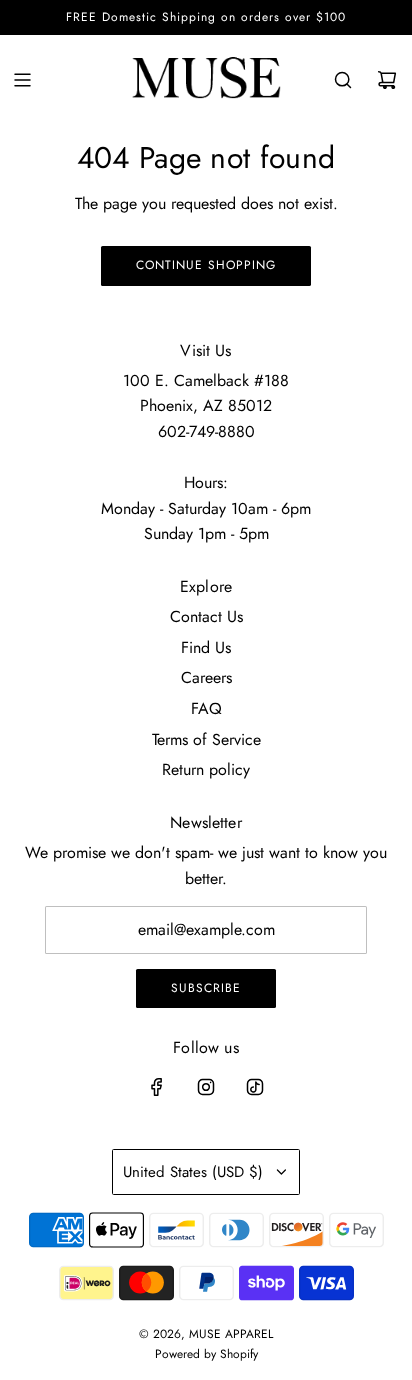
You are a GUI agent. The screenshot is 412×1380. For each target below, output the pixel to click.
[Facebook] (157, 1087)
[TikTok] (255, 1087)
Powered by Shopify (206, 1354)
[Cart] (387, 80)
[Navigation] (22, 80)
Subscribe (206, 988)
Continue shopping (206, 265)
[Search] (343, 80)
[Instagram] (206, 1087)
